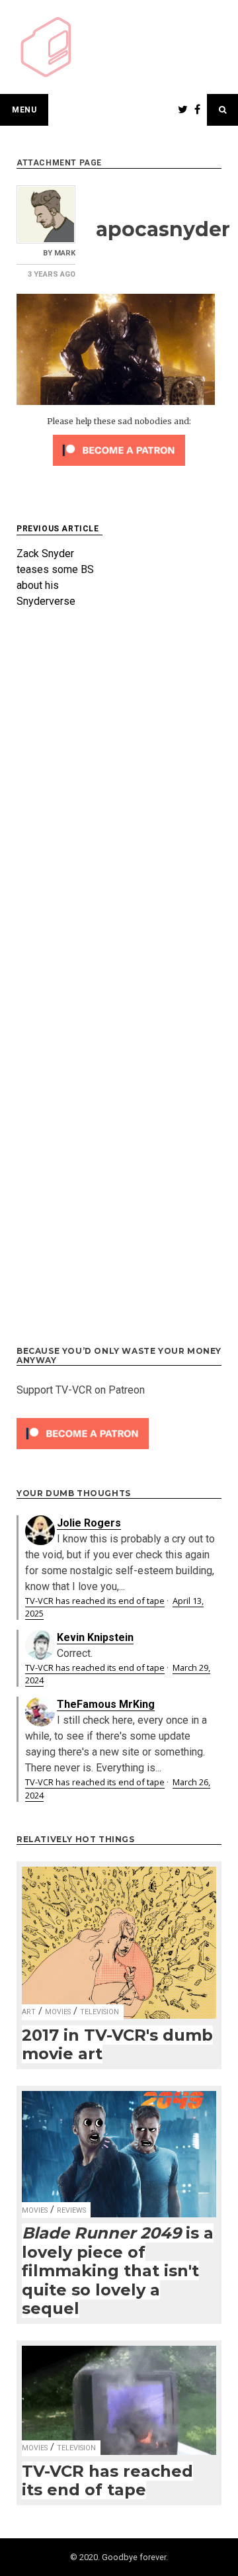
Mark (65, 253)
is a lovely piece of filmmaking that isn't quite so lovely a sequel (118, 2271)
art (29, 2012)
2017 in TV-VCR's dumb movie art (117, 2045)
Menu (24, 110)
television (99, 2012)
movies (58, 2012)
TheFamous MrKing (106, 1704)
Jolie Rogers (89, 1523)
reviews (71, 2210)
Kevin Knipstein (95, 1637)
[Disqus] (119, 801)
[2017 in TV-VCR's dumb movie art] (119, 1934)
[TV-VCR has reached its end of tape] (119, 2392)
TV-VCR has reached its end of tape (95, 1601)
